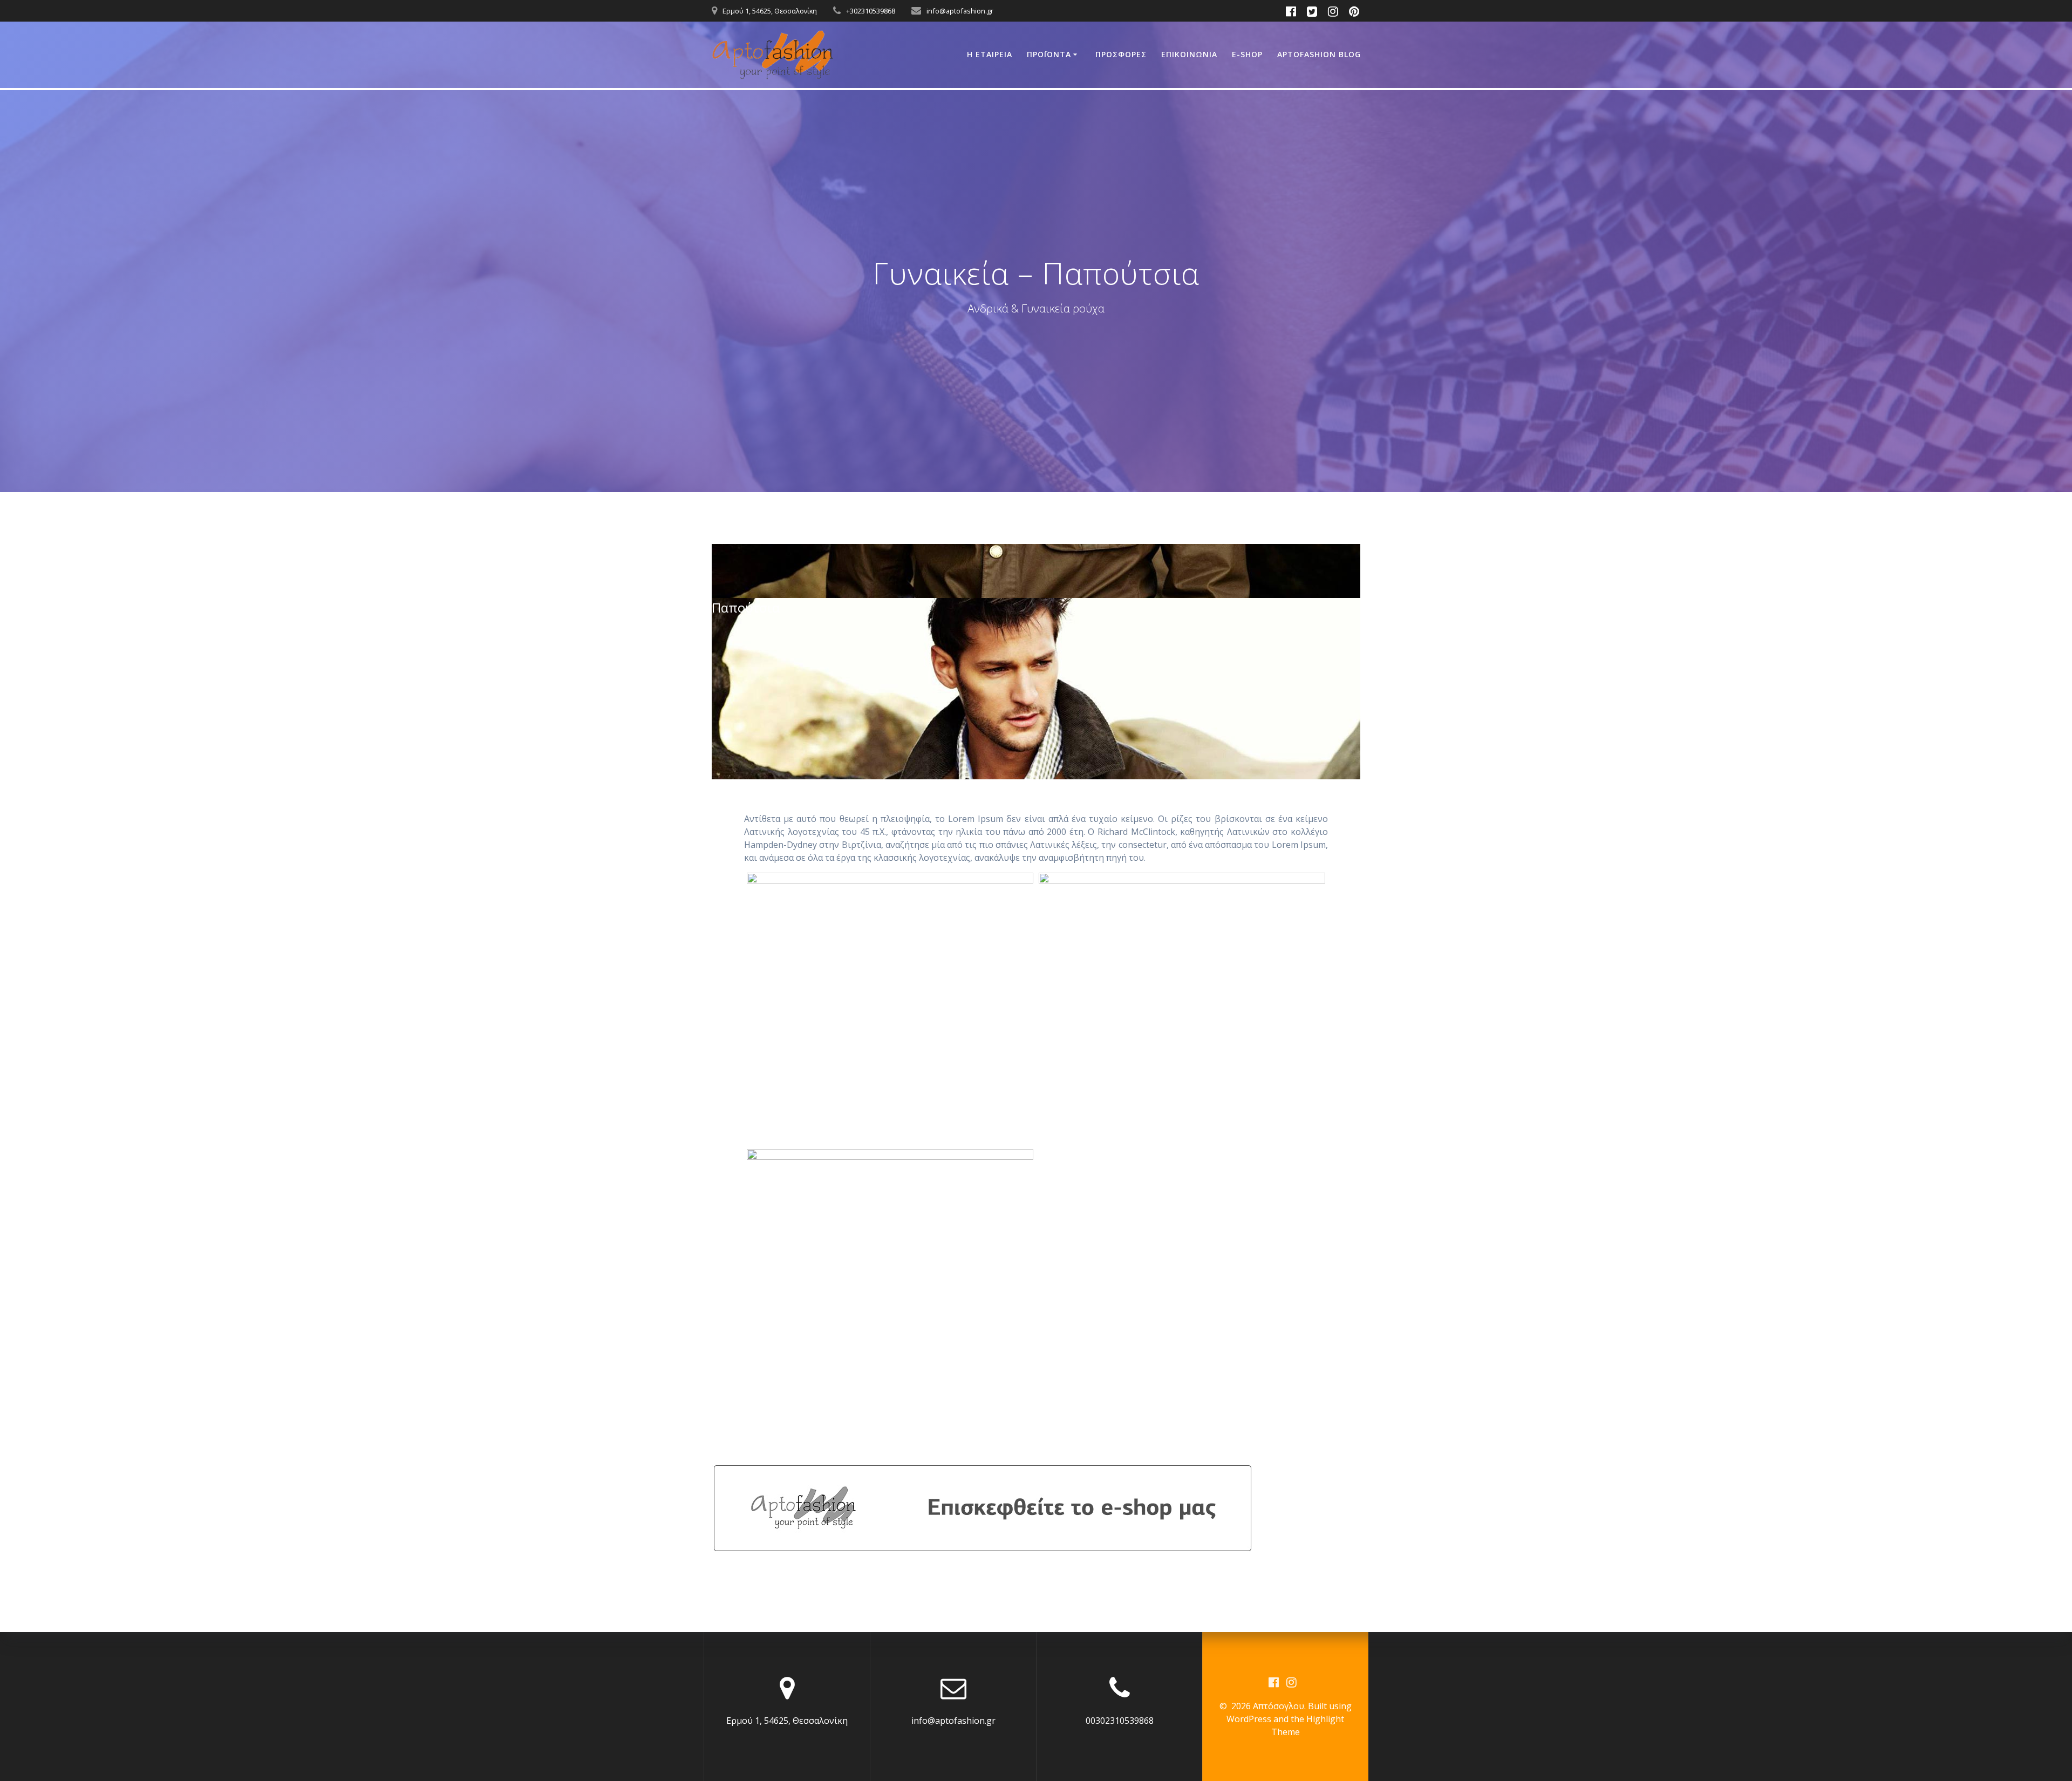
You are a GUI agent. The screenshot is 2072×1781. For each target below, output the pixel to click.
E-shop (1247, 54)
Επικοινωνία (1189, 54)
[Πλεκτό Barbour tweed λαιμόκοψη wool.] (890, 1008)
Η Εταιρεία (990, 54)
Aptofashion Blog (1319, 54)
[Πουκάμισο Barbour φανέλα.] (890, 1284)
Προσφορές (1121, 54)
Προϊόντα (1049, 54)
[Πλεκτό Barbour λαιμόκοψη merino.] (1182, 1008)
